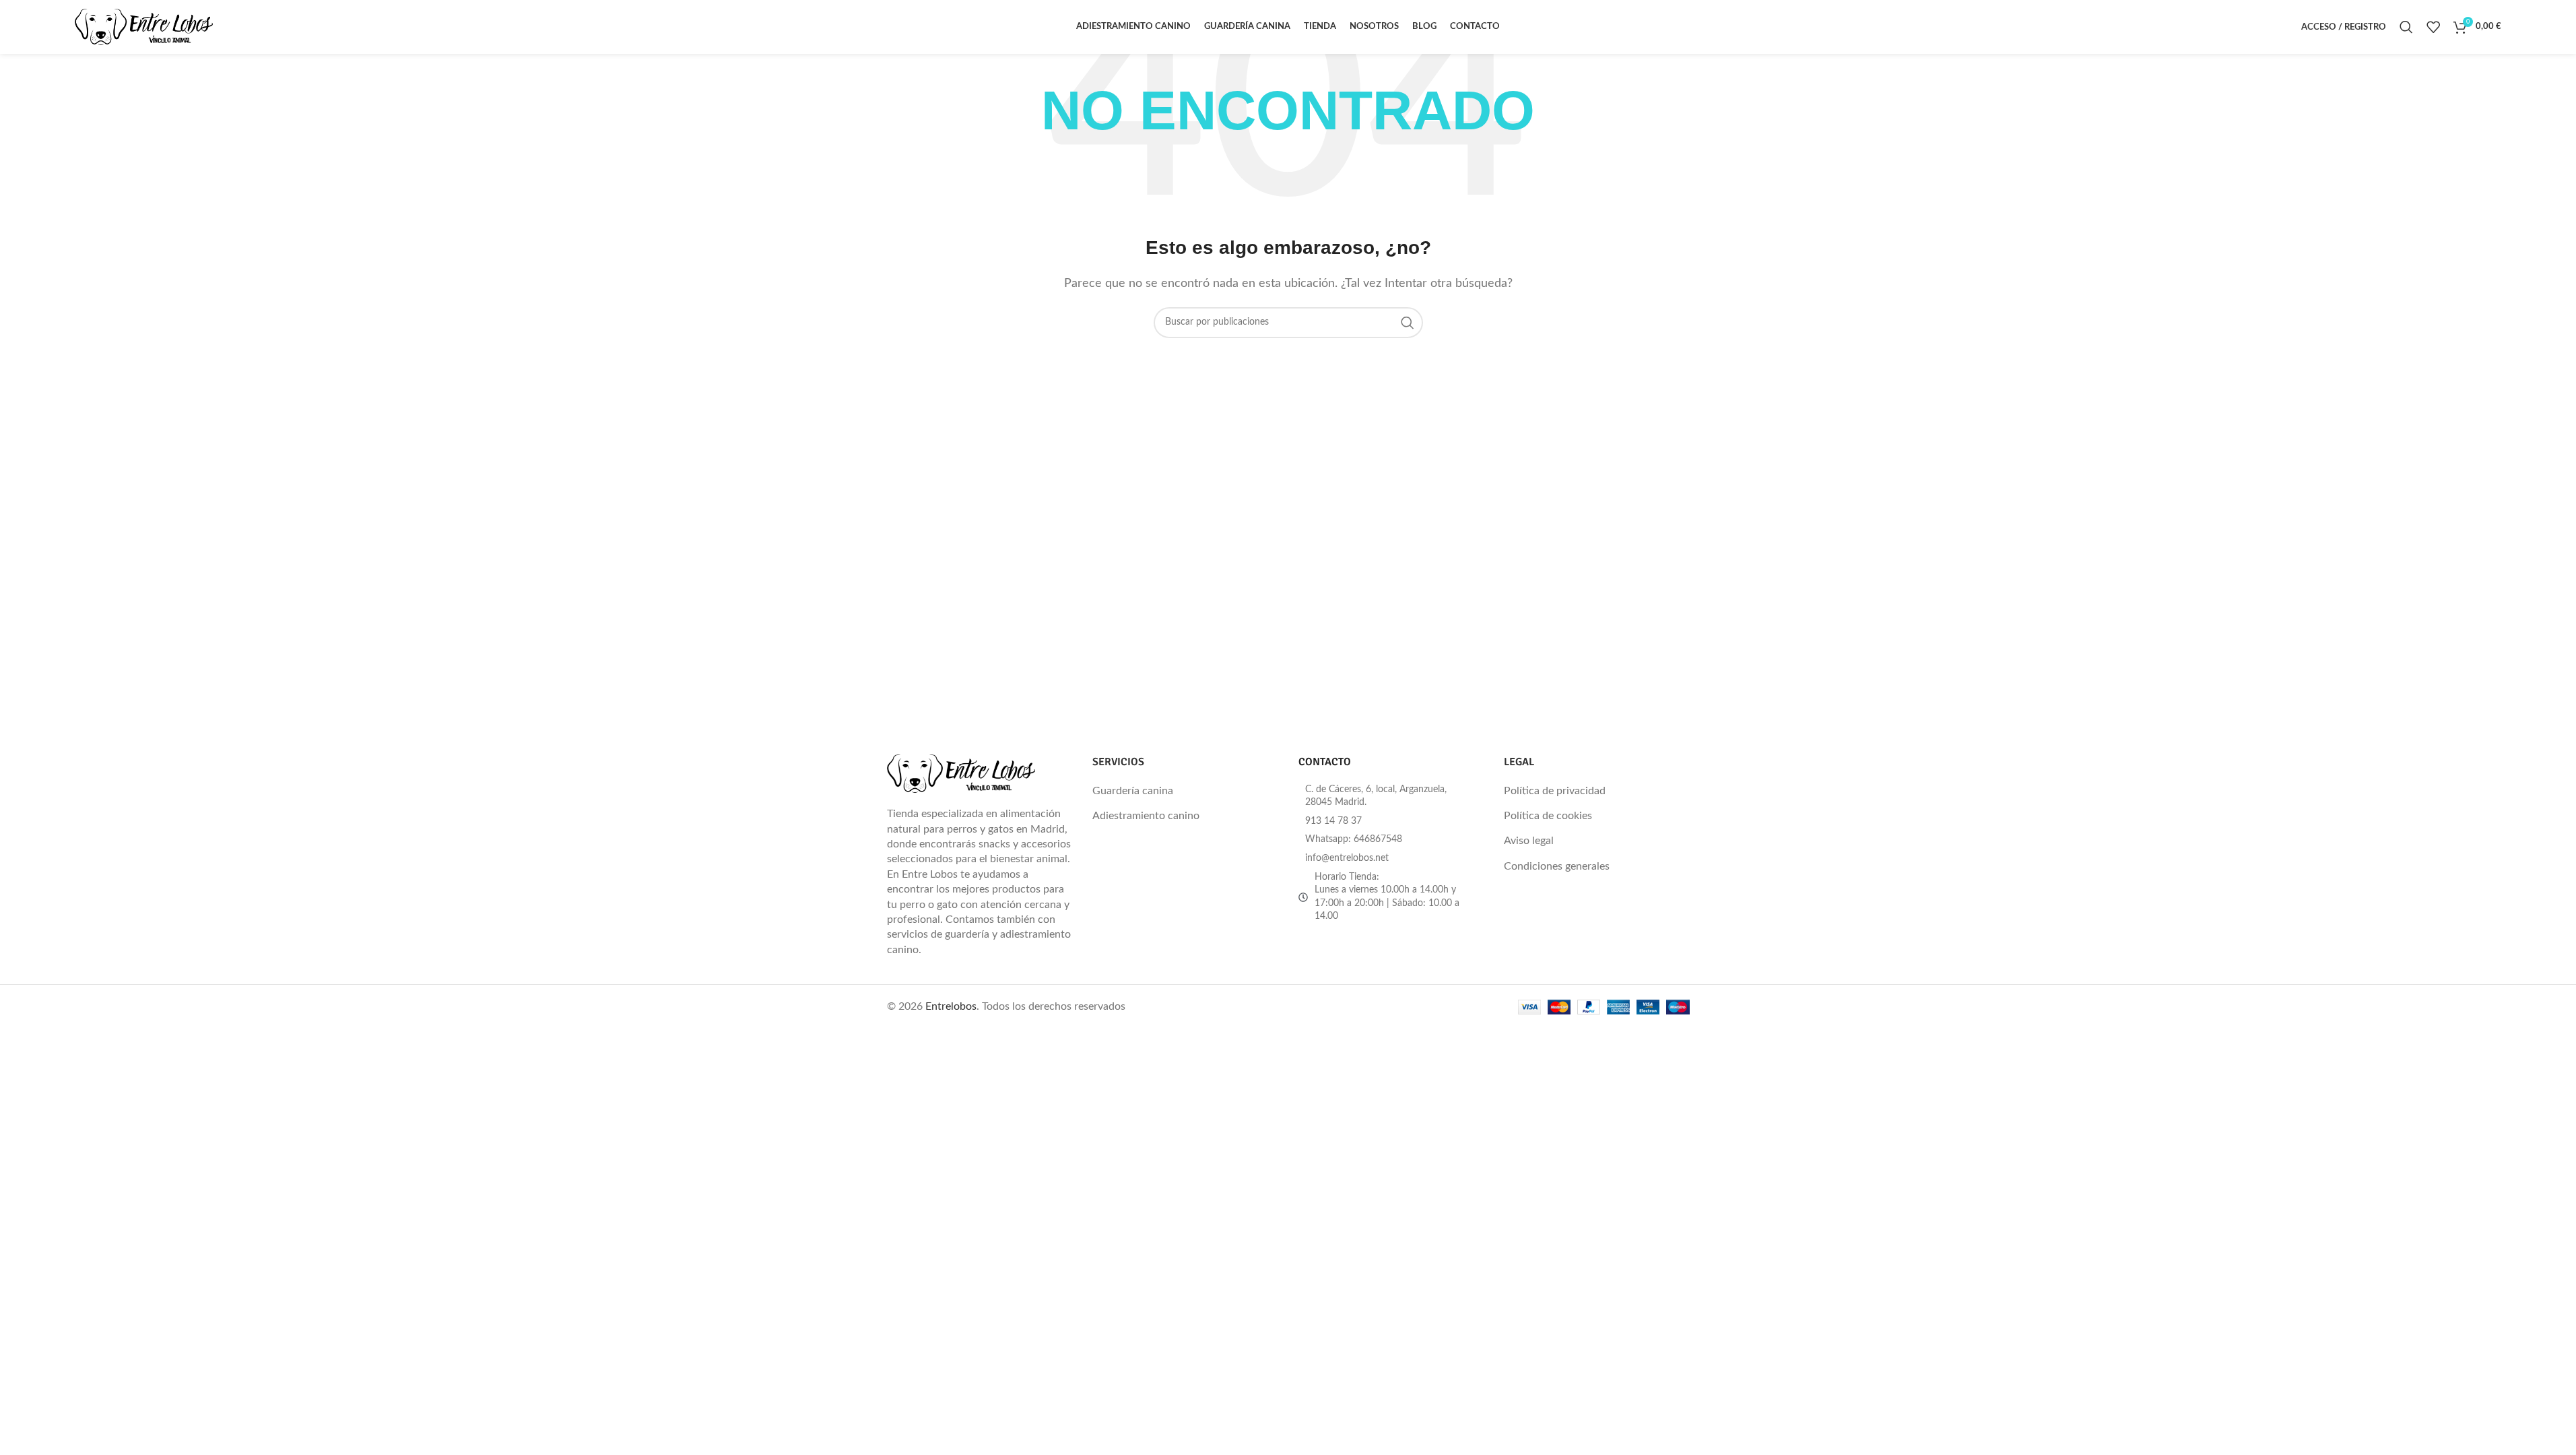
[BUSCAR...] (1408, 323)
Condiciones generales (1557, 866)
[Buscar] (2406, 27)
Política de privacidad (1555, 791)
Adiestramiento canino (1146, 816)
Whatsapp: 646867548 (1354, 839)
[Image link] (961, 773)
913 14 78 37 (1333, 821)
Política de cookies (1548, 816)
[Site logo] (144, 26)
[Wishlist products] (2433, 27)
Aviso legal (1529, 841)
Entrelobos (951, 1006)
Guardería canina (1133, 791)
